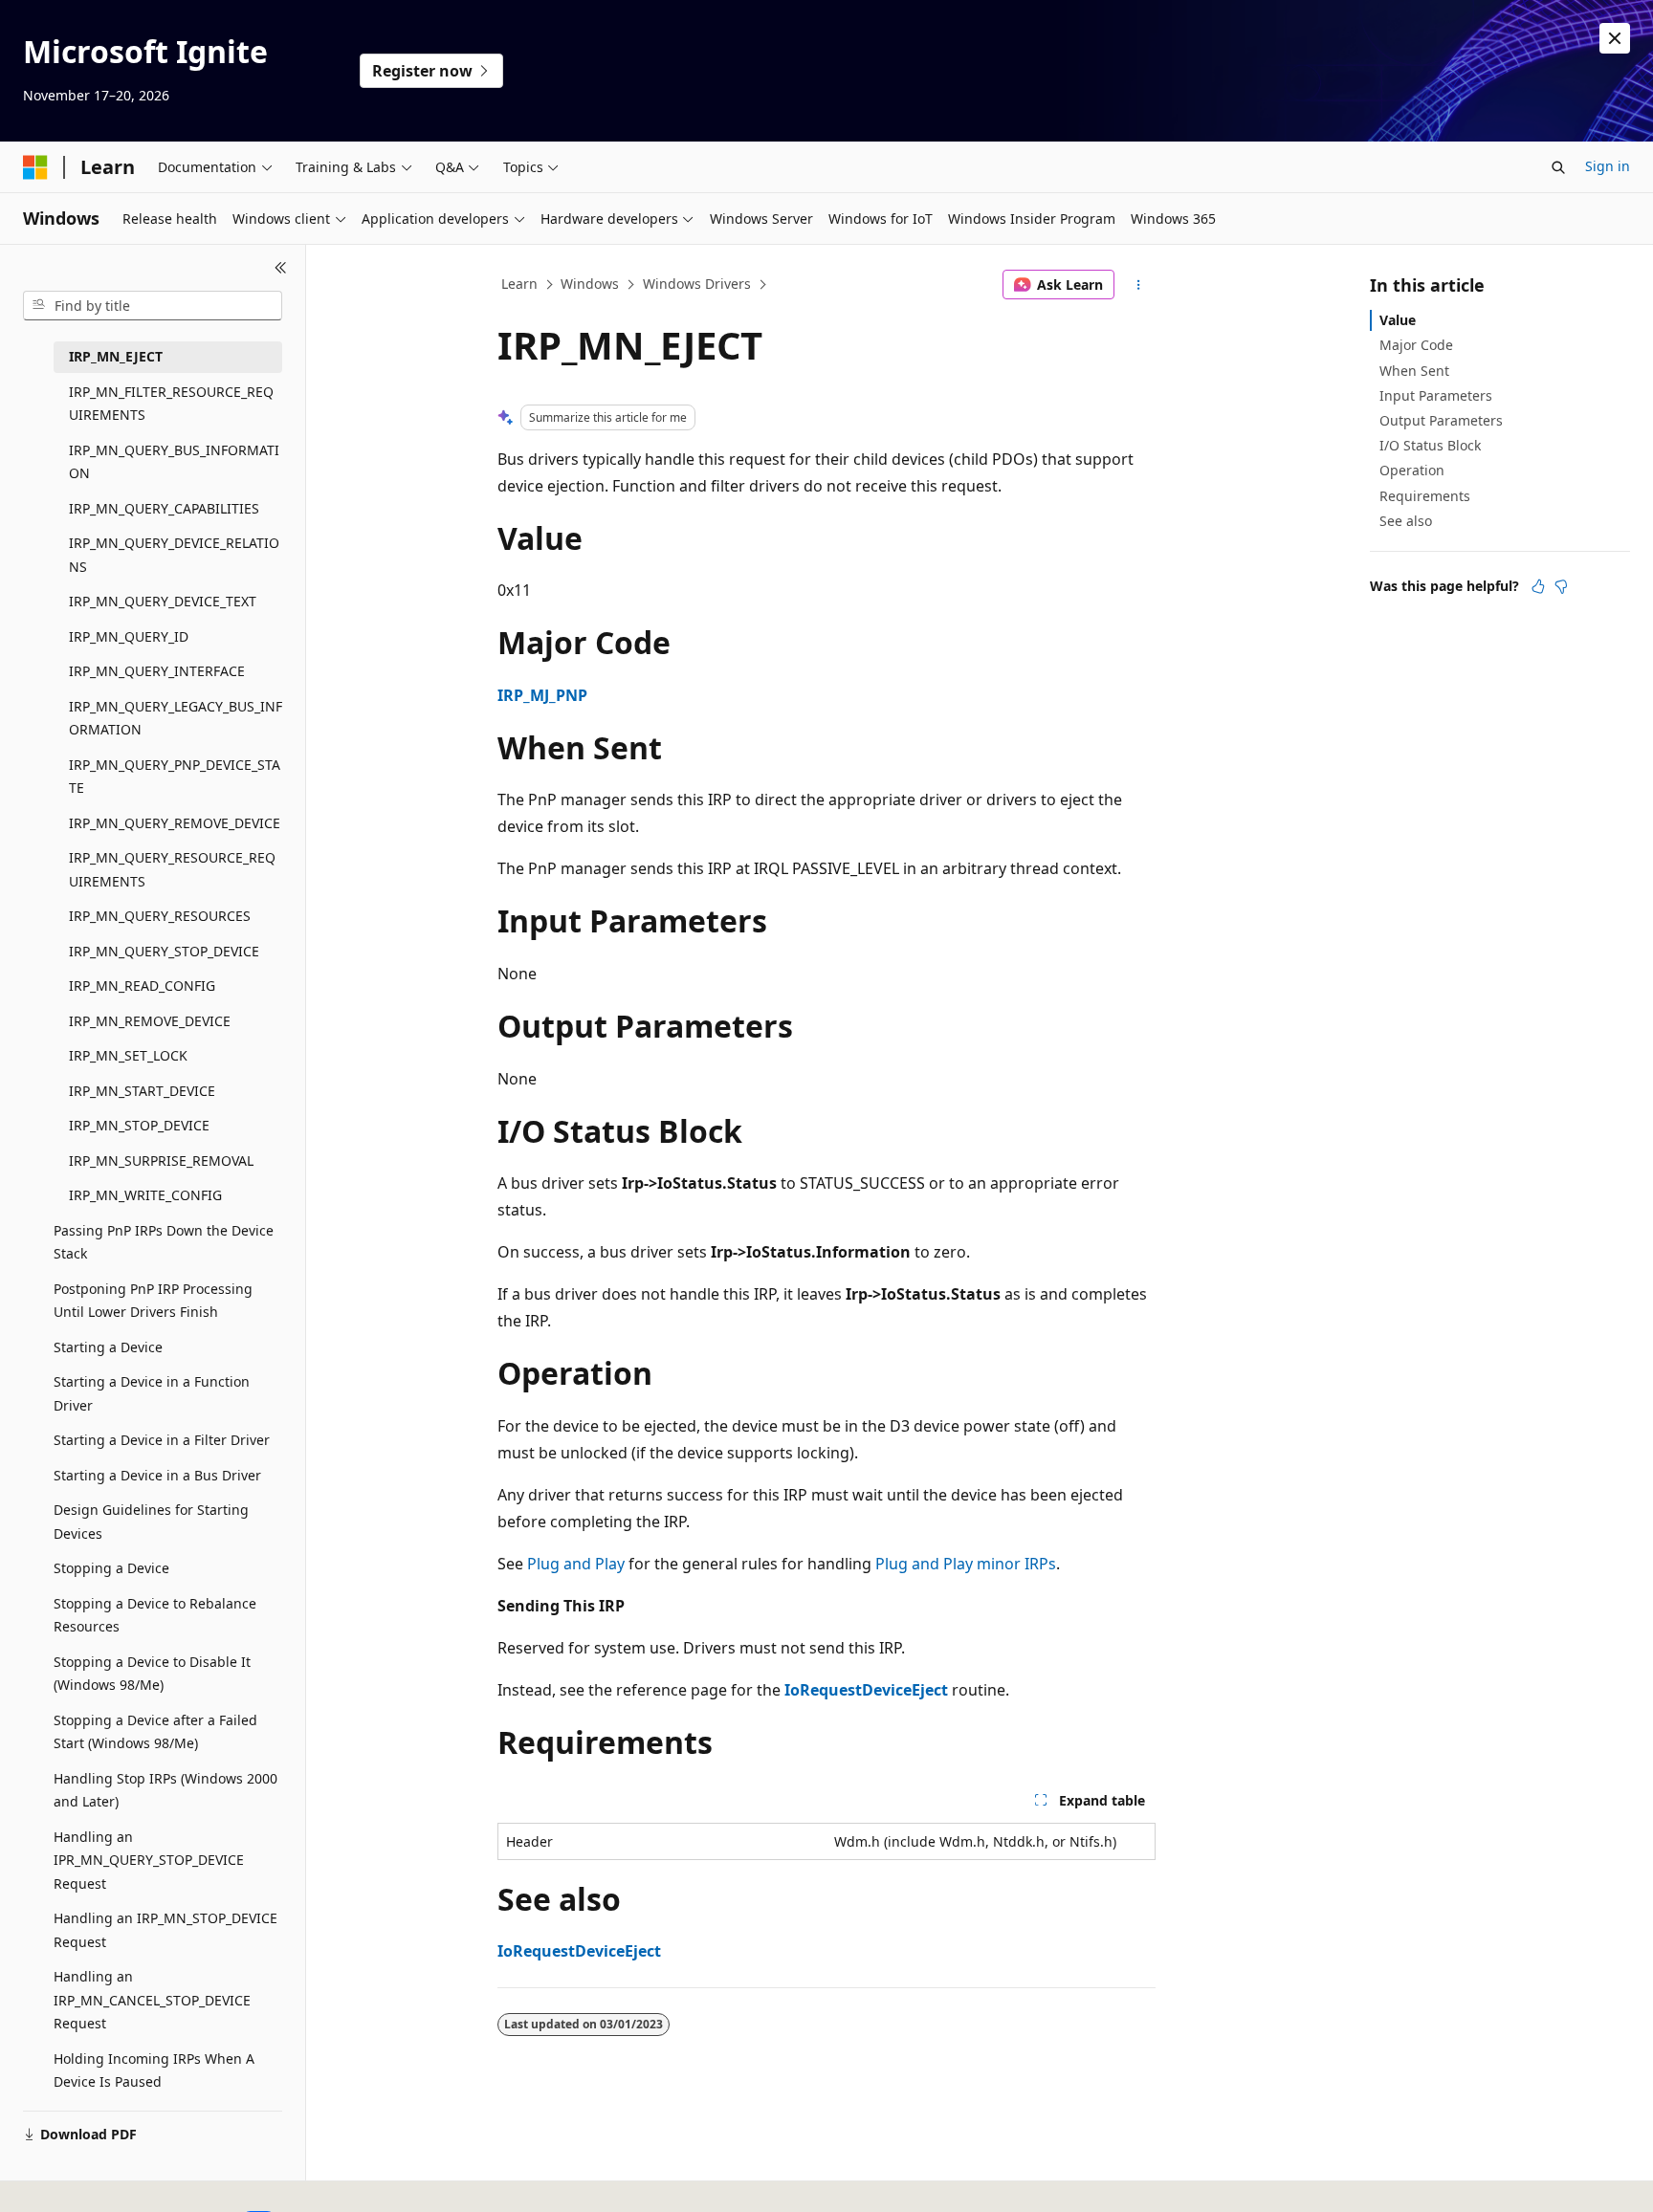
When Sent (1414, 371)
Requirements (1425, 496)
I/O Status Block (1430, 445)
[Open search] (1558, 167)
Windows (590, 284)
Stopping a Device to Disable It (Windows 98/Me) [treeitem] (152, 1674)
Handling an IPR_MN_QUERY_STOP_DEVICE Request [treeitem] (149, 1860)
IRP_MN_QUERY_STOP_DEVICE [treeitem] (164, 951)
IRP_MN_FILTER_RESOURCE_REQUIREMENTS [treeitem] (171, 404)
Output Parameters (1441, 420)
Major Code (1416, 345)
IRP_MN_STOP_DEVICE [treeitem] (139, 1125)
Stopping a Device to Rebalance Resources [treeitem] (155, 1615)
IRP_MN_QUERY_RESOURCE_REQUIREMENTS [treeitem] (172, 869)
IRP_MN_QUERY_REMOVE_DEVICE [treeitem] (175, 823)
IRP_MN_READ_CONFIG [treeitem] (142, 986)
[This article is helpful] (1538, 586)
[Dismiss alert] (1615, 38)
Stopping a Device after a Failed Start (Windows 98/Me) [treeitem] (155, 1732)
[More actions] (1139, 285)
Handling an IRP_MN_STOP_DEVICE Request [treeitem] (165, 1930)
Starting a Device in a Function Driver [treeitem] (152, 1393)
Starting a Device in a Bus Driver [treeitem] (157, 1475)
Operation (1412, 470)
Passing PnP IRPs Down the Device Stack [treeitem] (164, 1242)
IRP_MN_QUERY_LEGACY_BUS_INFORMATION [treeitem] (176, 718)
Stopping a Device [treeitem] (111, 1568)
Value (1398, 320)
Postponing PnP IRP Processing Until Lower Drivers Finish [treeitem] (153, 1301)
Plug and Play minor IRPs (966, 1564)
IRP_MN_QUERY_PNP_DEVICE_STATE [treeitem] (175, 777)
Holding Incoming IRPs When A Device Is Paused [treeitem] (154, 2070)
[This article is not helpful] (1561, 586)
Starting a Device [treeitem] (108, 1347)
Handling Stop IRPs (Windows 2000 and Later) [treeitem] (165, 1790)
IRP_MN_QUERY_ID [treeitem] (129, 636)
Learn (519, 284)
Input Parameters (1436, 395)
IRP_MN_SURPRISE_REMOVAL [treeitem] (161, 1161)
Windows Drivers (697, 284)
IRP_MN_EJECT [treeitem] (116, 356)
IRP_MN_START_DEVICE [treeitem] (142, 1091)
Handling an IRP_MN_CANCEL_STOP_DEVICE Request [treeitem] (152, 2000)
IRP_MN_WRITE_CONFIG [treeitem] (145, 1195)
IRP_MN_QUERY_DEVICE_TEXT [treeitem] (163, 601)
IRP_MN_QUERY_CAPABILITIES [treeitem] (164, 508)
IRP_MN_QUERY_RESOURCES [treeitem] (160, 916)
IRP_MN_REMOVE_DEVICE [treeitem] (150, 1021)
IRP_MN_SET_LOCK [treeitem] (128, 1055)
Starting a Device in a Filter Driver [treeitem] (162, 1440)
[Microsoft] (35, 167)
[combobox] (153, 306)
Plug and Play (576, 1564)
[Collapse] (281, 268)
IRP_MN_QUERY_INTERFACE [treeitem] (157, 671)
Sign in (1608, 166)
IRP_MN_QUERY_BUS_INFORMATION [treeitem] (174, 462)
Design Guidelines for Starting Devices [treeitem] (151, 1522)
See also (1406, 521)
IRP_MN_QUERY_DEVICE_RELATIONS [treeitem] (174, 555)
